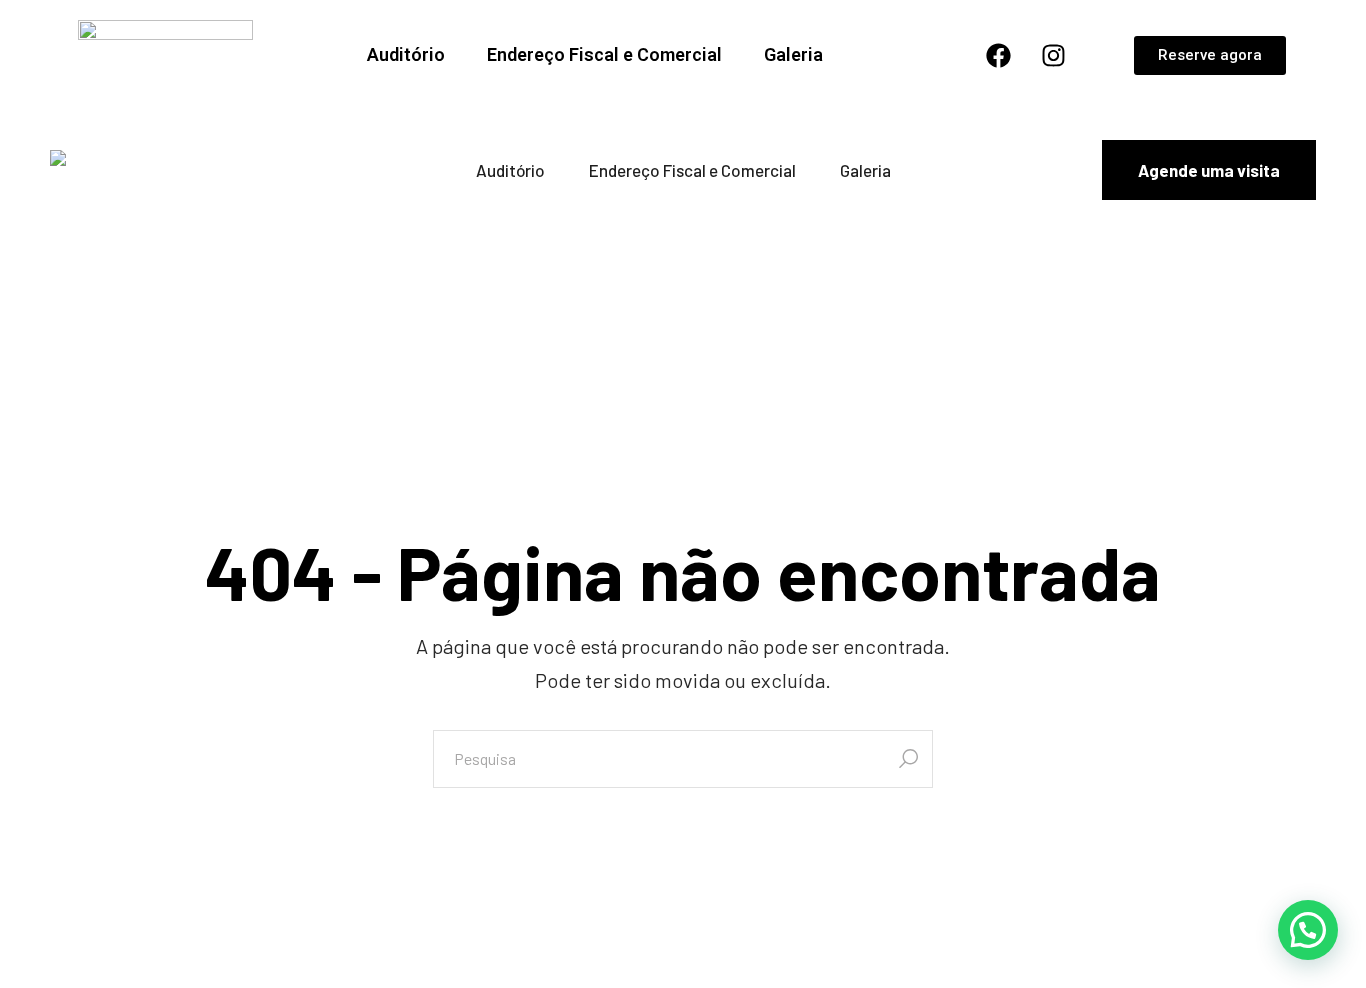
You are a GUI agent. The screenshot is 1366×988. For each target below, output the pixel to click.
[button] (1308, 930)
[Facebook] (998, 55)
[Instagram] (1053, 55)
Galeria (793, 54)
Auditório (406, 54)
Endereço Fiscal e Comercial (604, 54)
